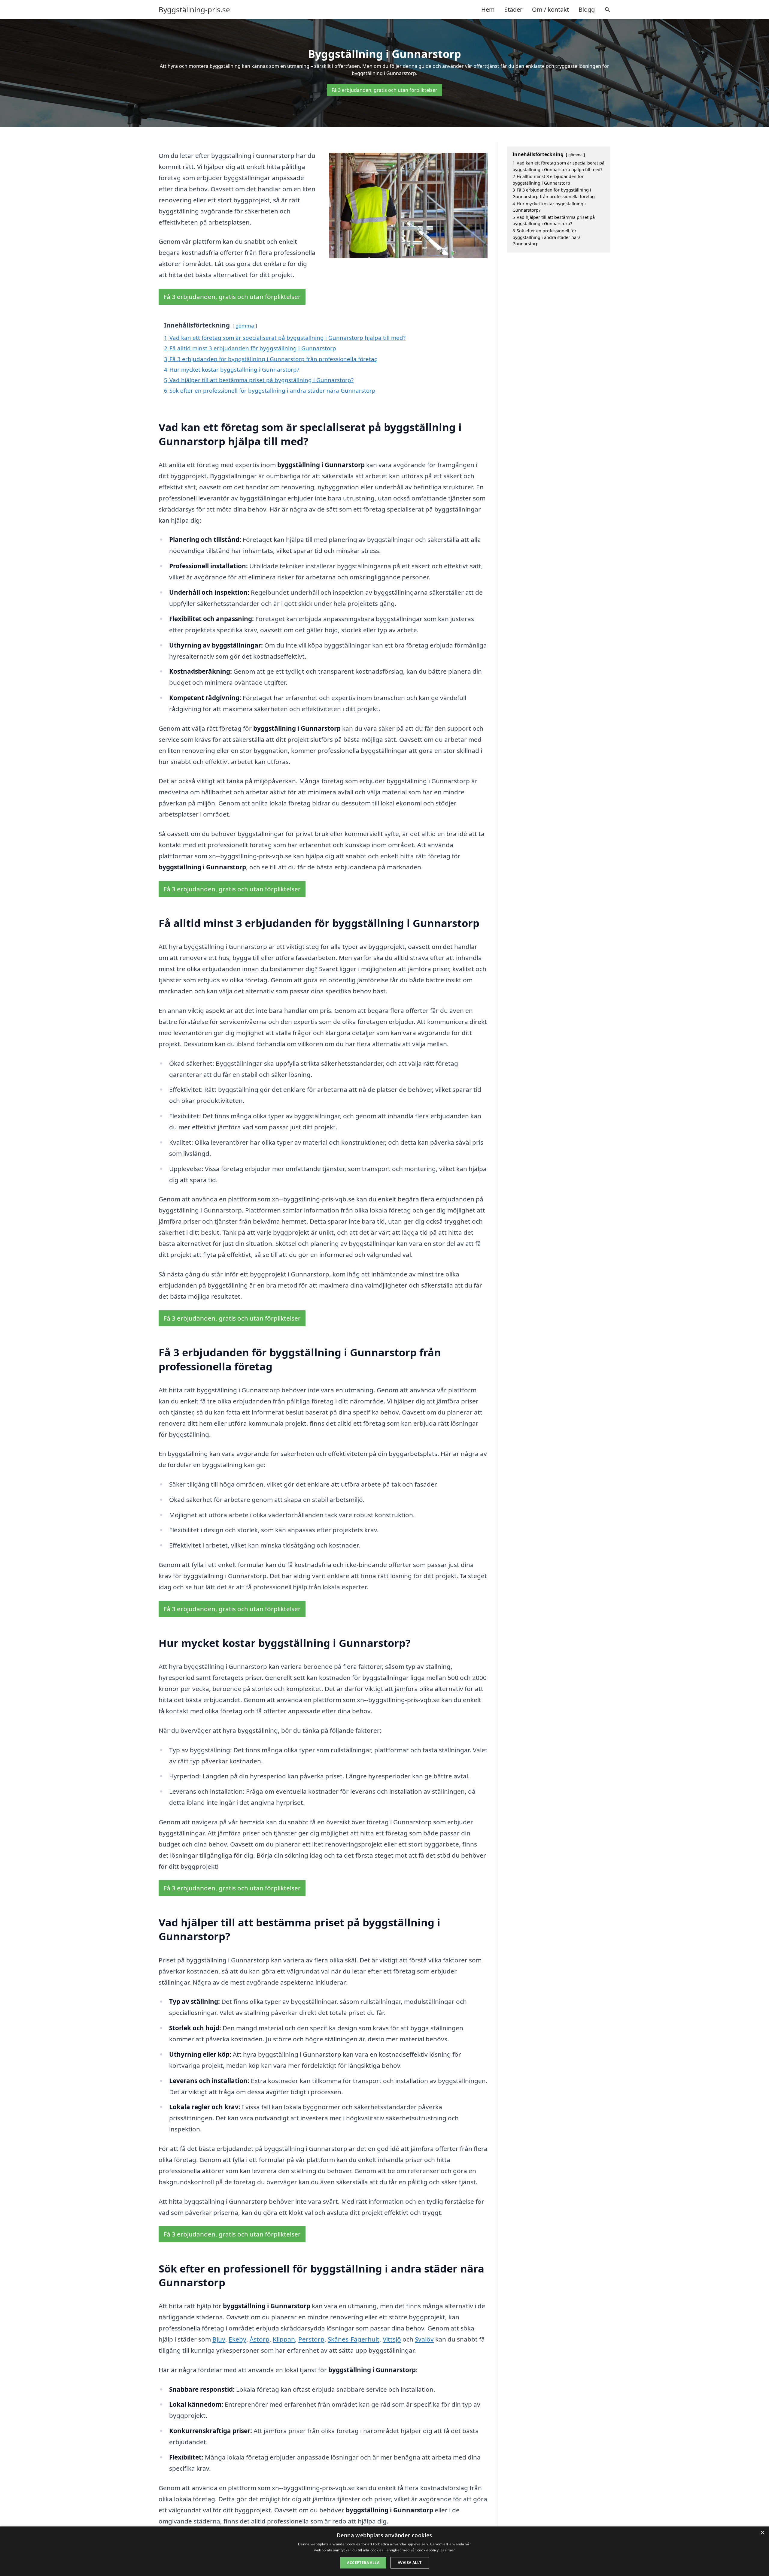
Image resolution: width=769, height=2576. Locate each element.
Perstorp (311, 2339)
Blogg (587, 9)
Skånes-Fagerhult (354, 2339)
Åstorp (260, 2339)
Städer (513, 9)
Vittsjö (392, 2339)
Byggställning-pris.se (194, 10)
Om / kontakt (550, 9)
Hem (488, 9)
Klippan (284, 2339)
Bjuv (219, 2339)
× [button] (762, 2533)
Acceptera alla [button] (363, 2563)
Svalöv (424, 2339)
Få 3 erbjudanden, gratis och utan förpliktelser (384, 90)
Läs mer (448, 2550)
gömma (245, 326)
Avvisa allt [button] (410, 2563)
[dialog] (384, 2551)
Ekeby (237, 2339)
